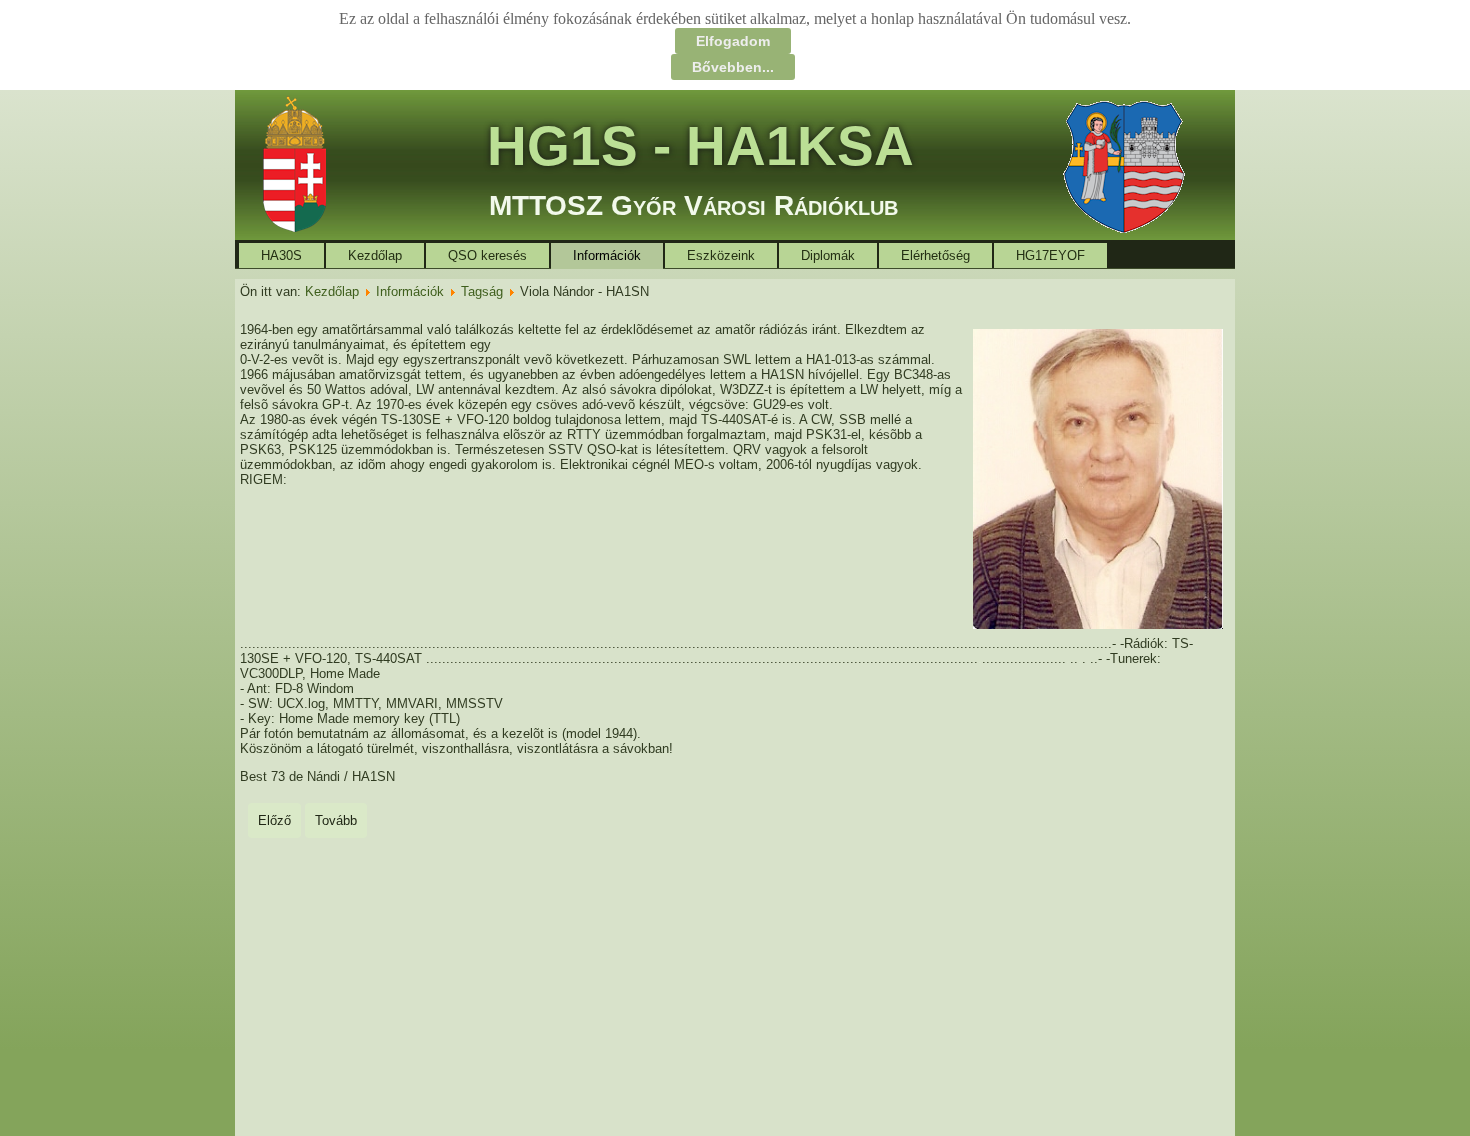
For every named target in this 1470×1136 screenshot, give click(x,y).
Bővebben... (733, 67)
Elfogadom (733, 41)
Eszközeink (721, 255)
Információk (607, 255)
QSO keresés (487, 255)
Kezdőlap (375, 255)
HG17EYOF (1050, 255)
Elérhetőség (935, 255)
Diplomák (828, 255)
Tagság (482, 291)
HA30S (281, 255)
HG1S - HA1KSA (700, 146)
